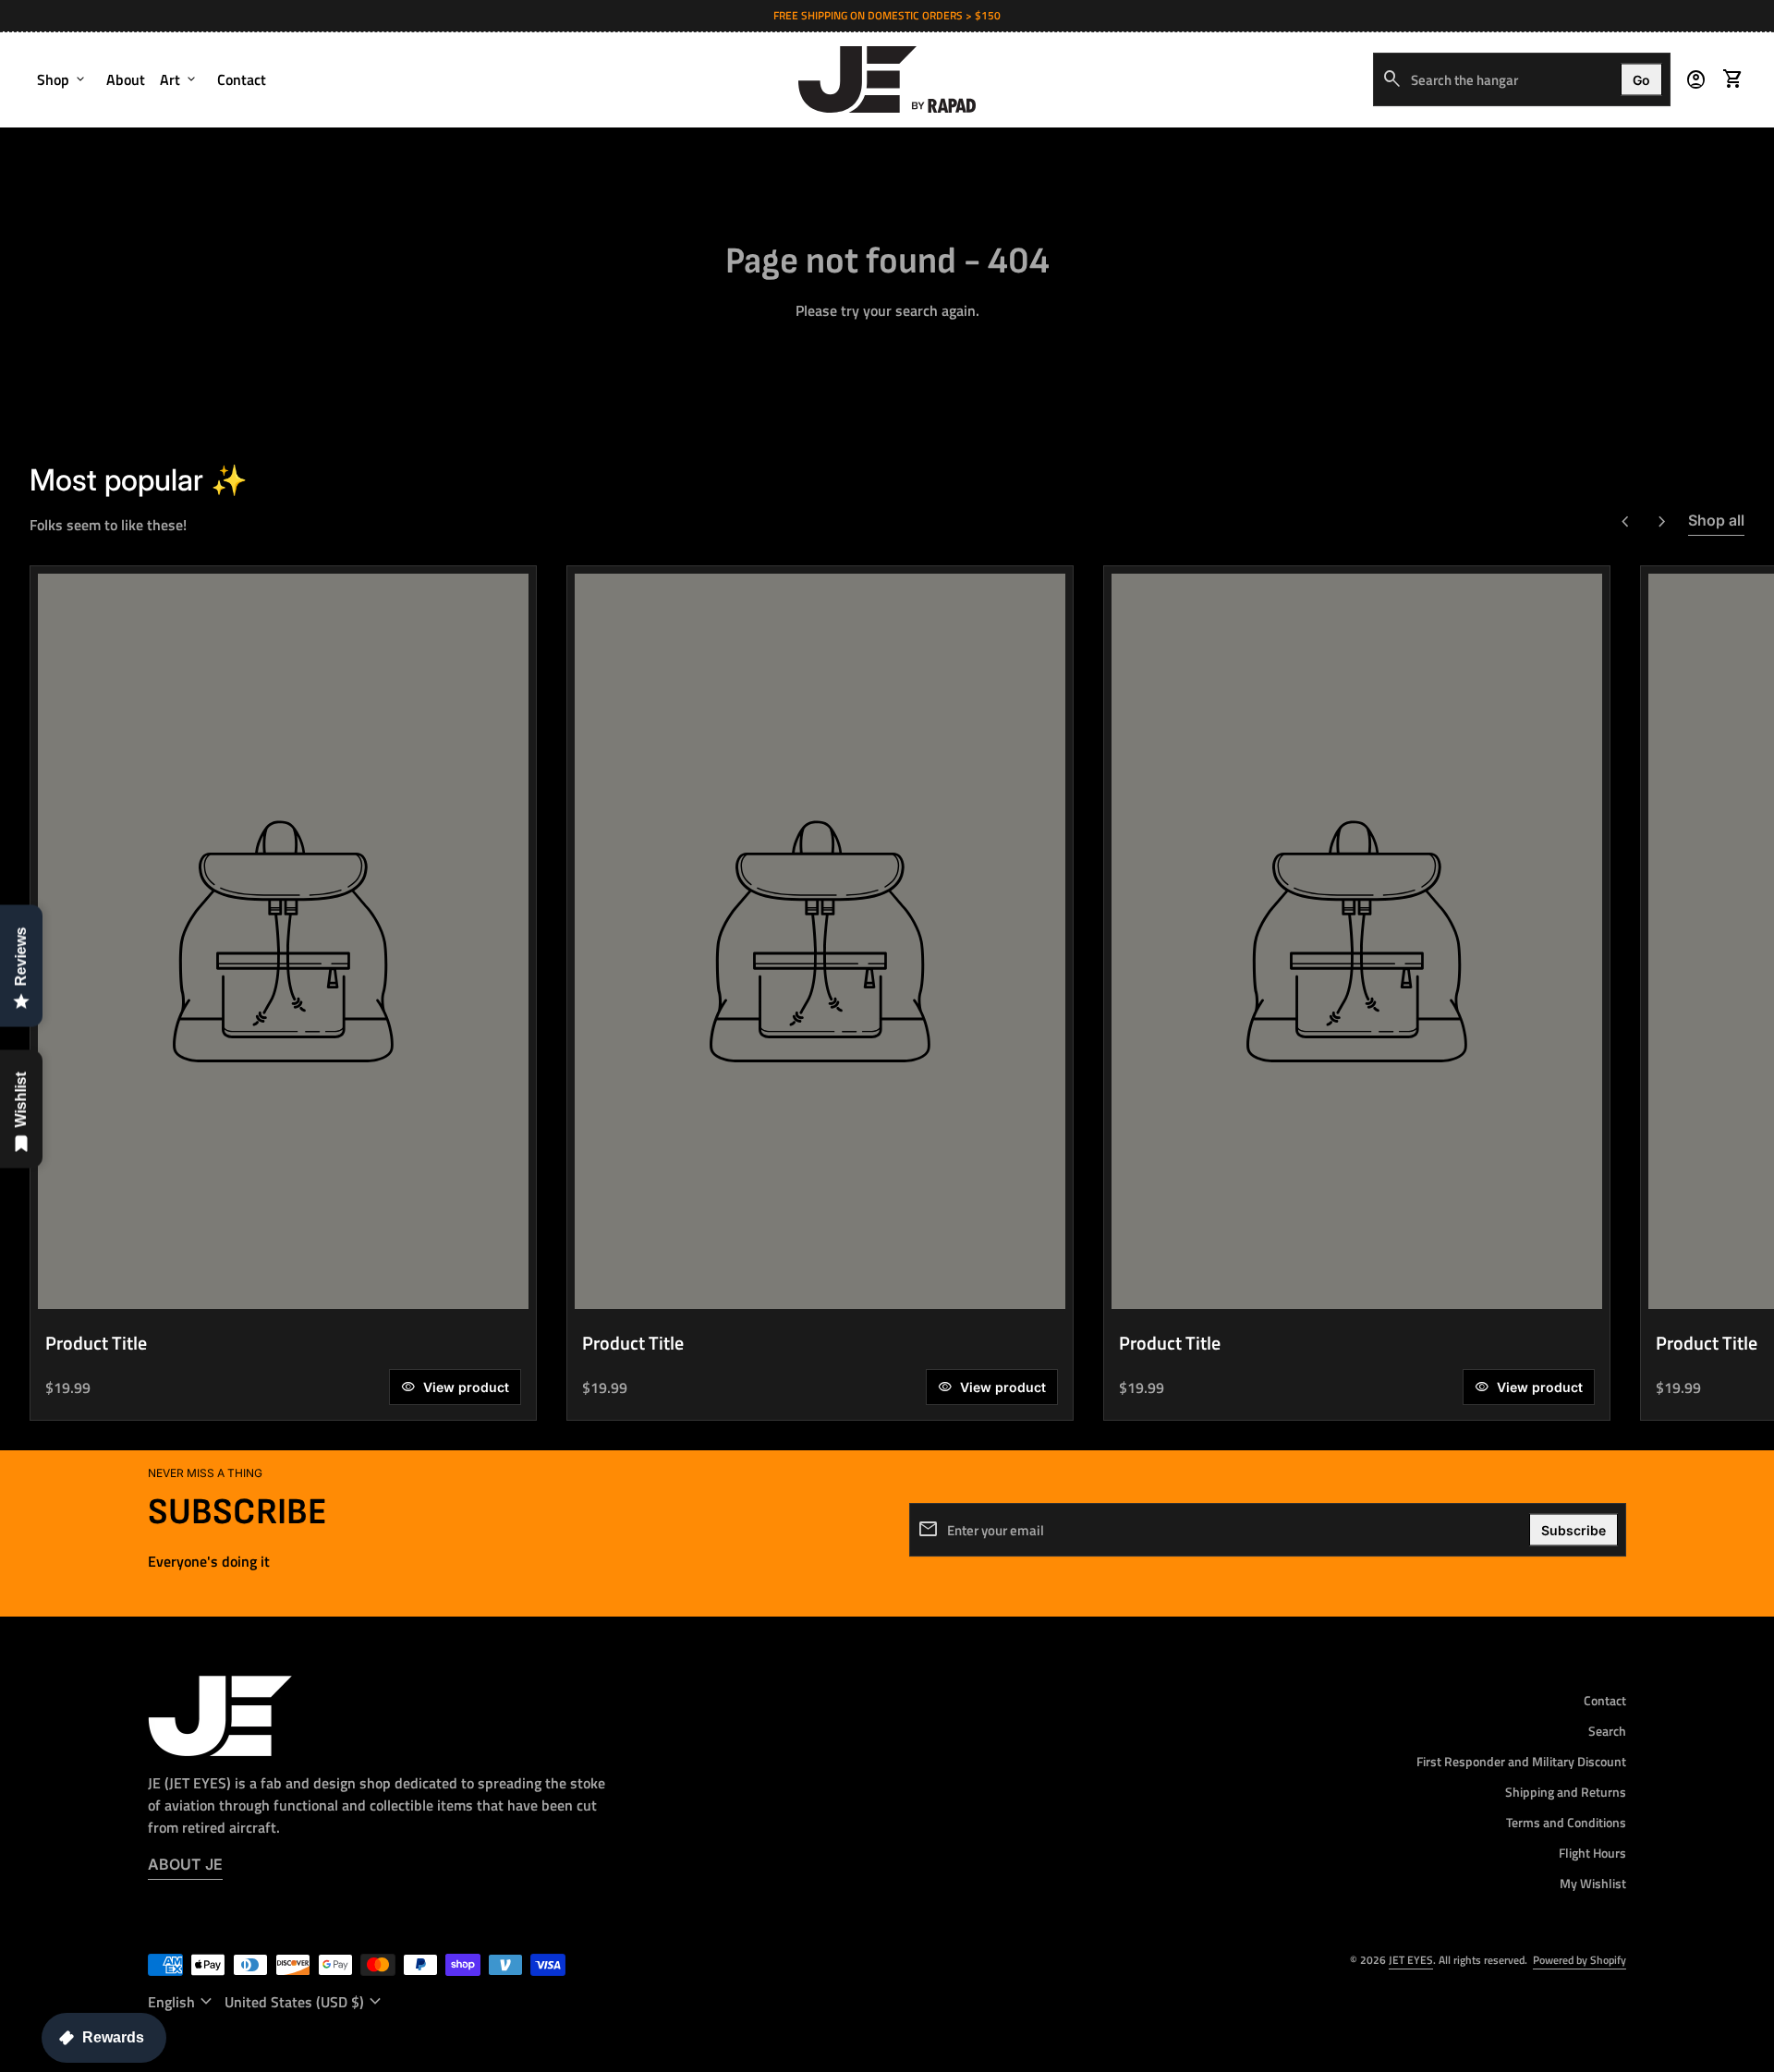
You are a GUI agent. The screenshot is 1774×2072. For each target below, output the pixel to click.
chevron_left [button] (1625, 522)
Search (1607, 1731)
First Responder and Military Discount (1521, 1761)
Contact (242, 79)
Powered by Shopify (1580, 1960)
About (126, 79)
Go (1641, 79)
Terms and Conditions (1566, 1822)
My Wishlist (1593, 1883)
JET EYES (1411, 1960)
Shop (62, 79)
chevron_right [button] (1662, 522)
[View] (283, 941)
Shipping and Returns (1566, 1792)
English (182, 2002)
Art (179, 79)
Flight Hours (1592, 1853)
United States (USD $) (305, 2002)
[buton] (182, 2002)
